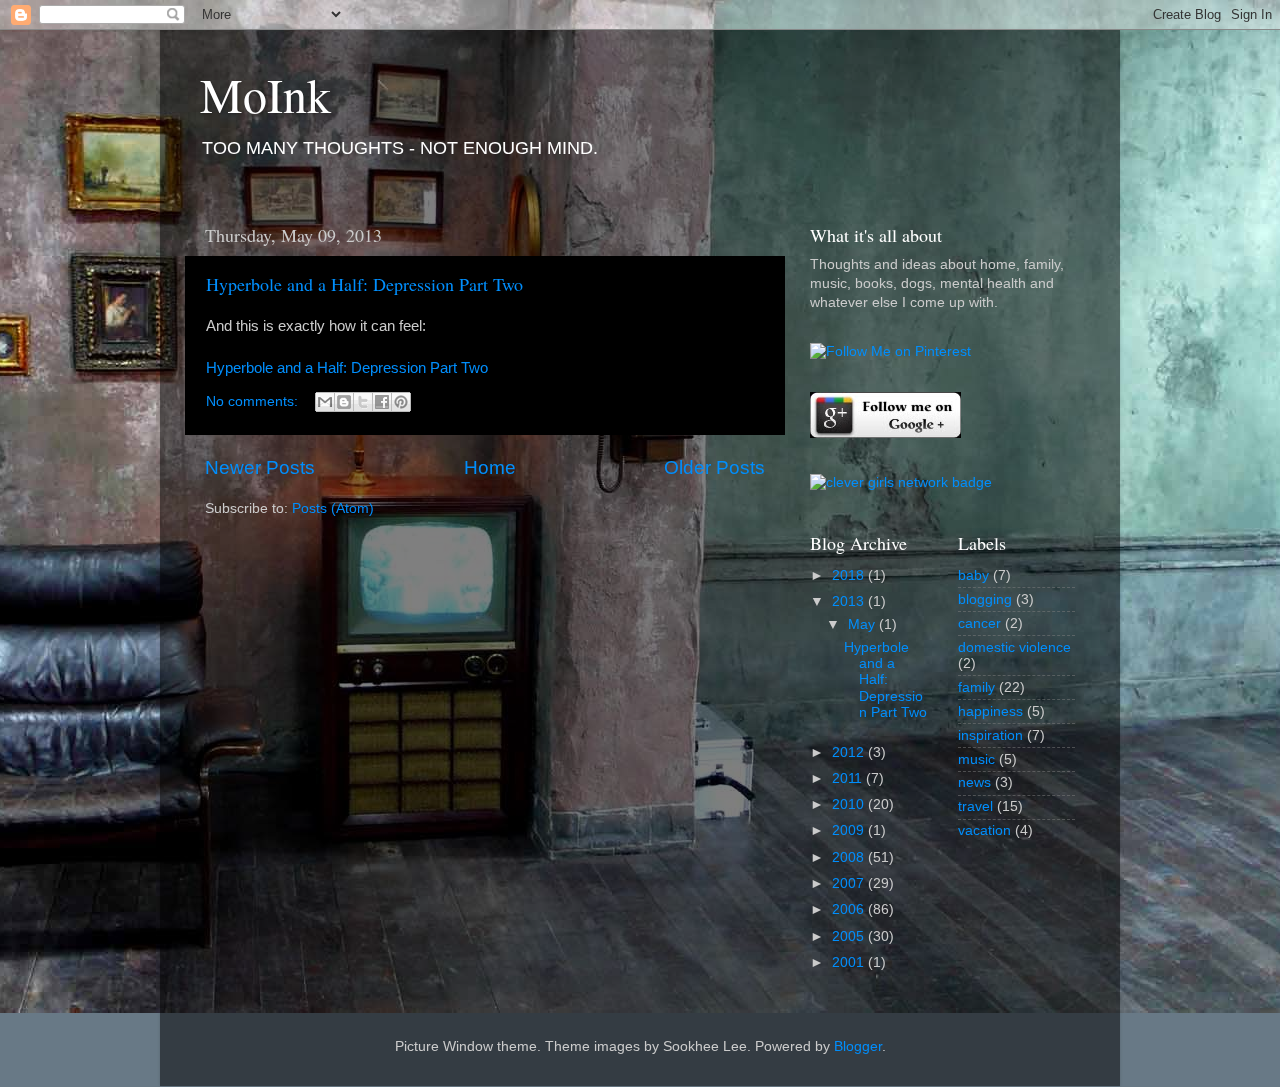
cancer (979, 623)
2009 (850, 830)
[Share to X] (363, 402)
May (863, 624)
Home (490, 467)
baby (973, 575)
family (976, 687)
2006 (850, 909)
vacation (984, 830)
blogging (985, 599)
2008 (850, 857)
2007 (850, 883)
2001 (850, 962)
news (974, 782)
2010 (850, 804)
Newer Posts (260, 467)
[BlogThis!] (344, 402)
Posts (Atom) (333, 508)
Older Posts (714, 467)
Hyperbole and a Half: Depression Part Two (364, 284)
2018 (850, 575)
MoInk (265, 94)
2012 (850, 752)
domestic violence (1014, 647)
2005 (850, 936)
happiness (990, 711)
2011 (849, 778)
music (976, 759)
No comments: (254, 401)
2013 (850, 601)
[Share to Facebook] (382, 402)
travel (975, 806)
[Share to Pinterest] (401, 402)
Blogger (858, 1046)
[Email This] (325, 402)
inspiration (990, 735)
